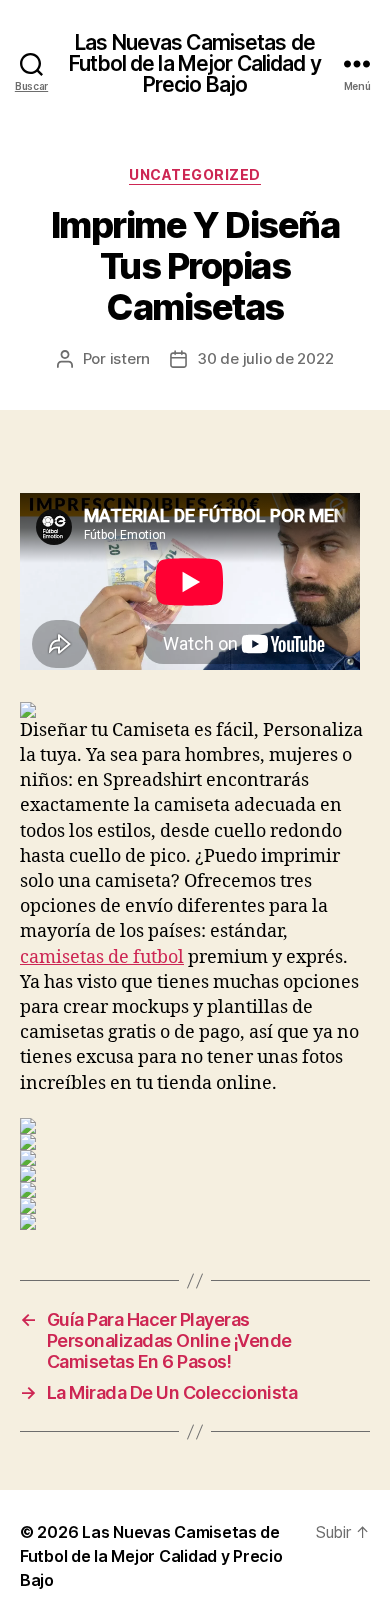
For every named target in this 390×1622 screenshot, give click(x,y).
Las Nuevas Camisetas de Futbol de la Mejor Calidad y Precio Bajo (195, 63)
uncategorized (195, 174)
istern (130, 358)
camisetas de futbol (102, 957)
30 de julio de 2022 (265, 358)
